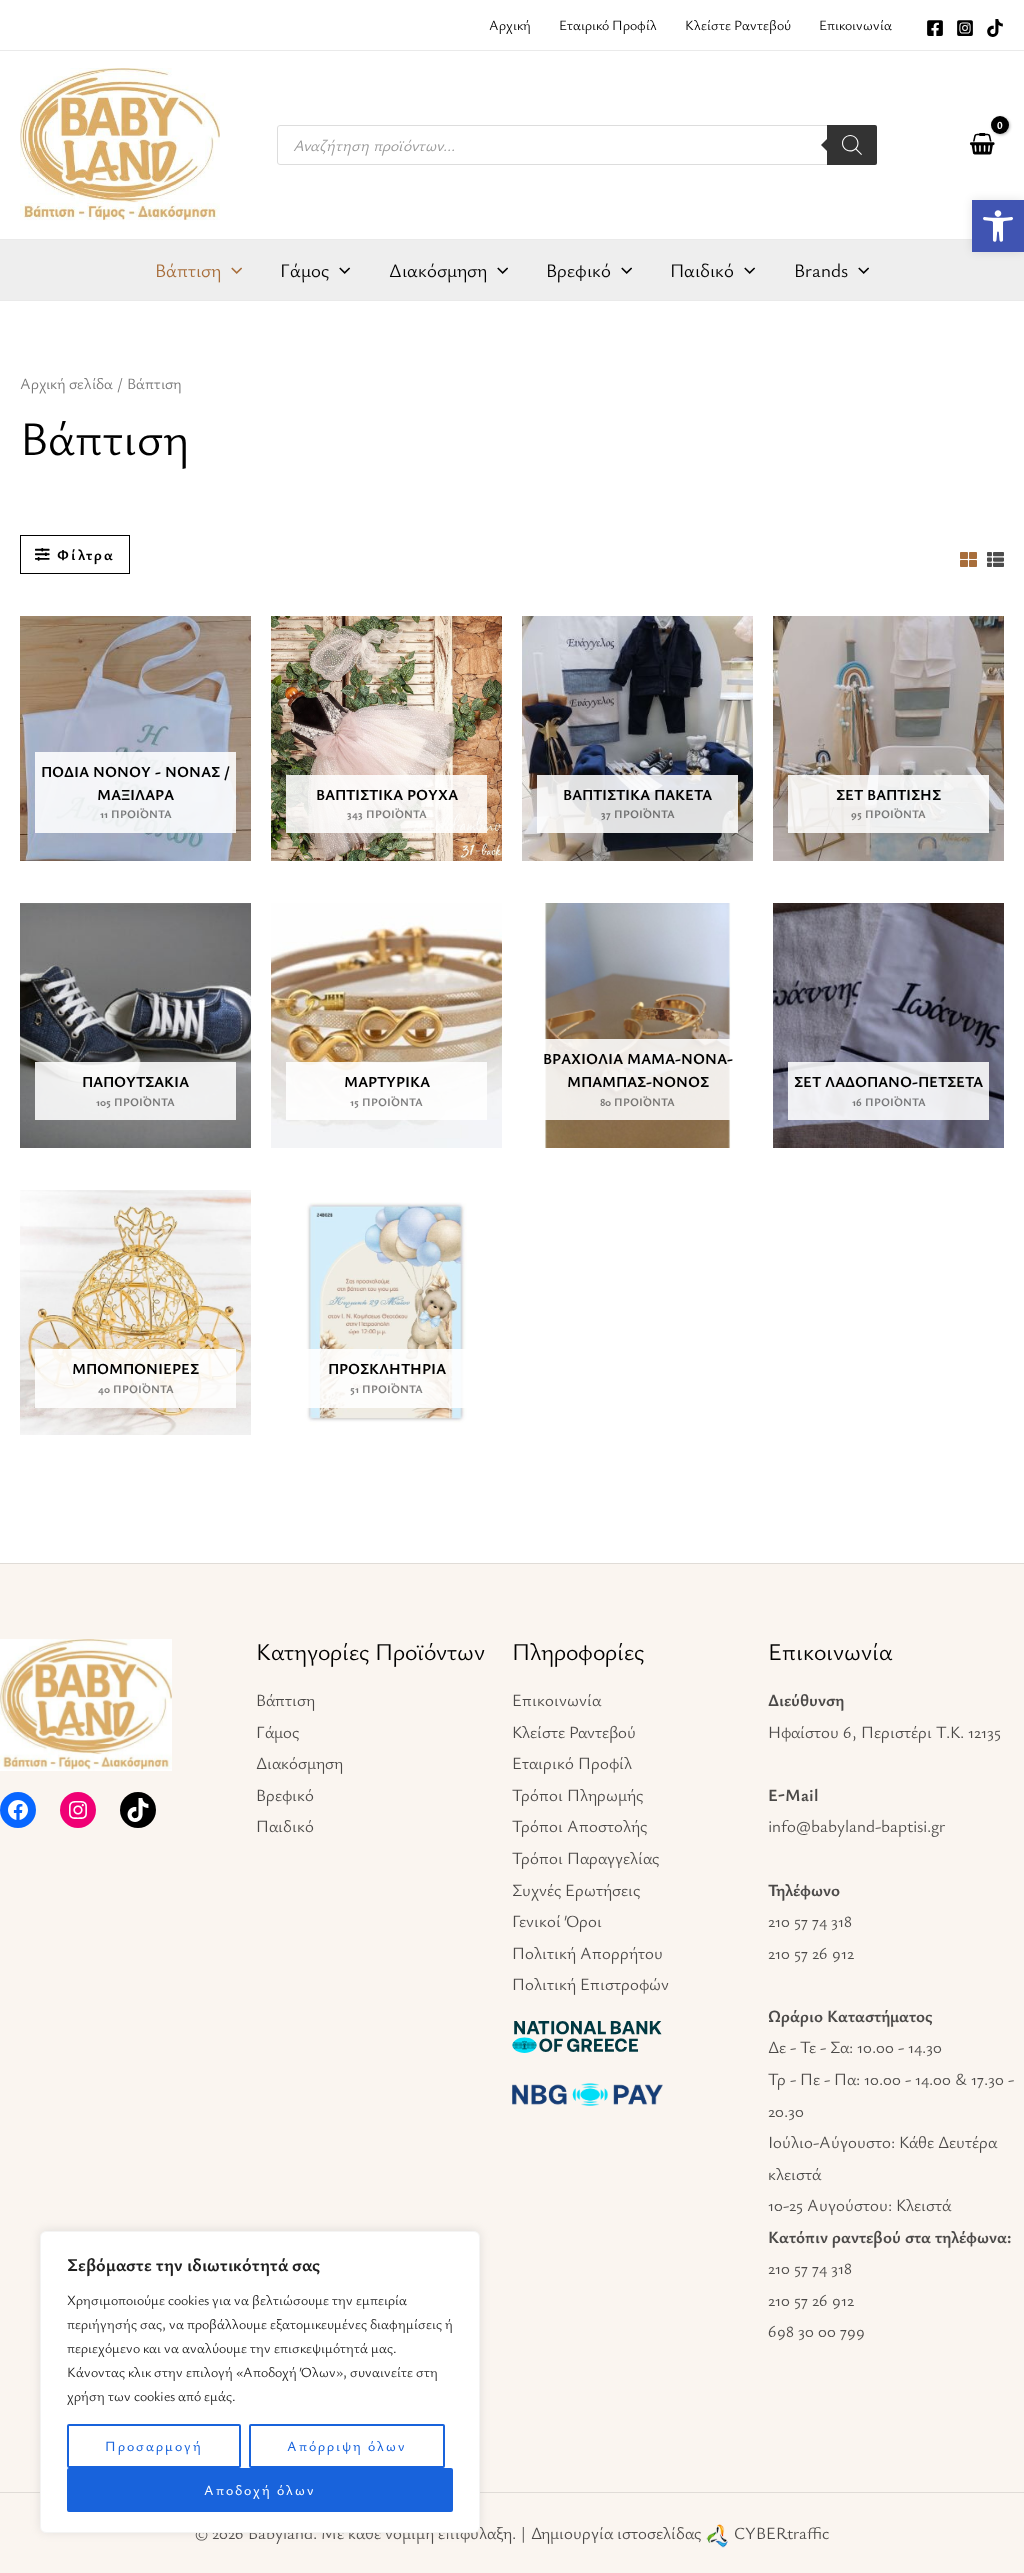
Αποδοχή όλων (260, 2489)
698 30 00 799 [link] (816, 2330)
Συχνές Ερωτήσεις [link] (576, 1889)
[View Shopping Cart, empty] (982, 145)
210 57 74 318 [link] (810, 1920)
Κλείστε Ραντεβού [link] (574, 1731)
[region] (260, 2382)
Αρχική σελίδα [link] (66, 383)
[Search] (852, 145)
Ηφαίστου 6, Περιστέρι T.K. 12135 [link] (884, 1731)
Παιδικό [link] (285, 1825)
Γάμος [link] (277, 1731)
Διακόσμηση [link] (299, 1762)
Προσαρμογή (154, 2445)
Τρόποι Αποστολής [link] (579, 1825)
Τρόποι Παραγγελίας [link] (585, 1857)
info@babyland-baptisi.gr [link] (856, 1825)
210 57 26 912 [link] (811, 1952)
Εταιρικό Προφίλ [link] (572, 1762)
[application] (231, 270)
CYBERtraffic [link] (781, 2532)
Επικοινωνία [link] (556, 1699)
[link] (998, 226)
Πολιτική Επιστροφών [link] (590, 1983)
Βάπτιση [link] (285, 1699)
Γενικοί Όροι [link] (557, 1920)
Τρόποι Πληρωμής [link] (577, 1794)
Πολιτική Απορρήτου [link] (587, 1952)
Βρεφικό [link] (285, 1794)
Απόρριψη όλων (347, 2445)
